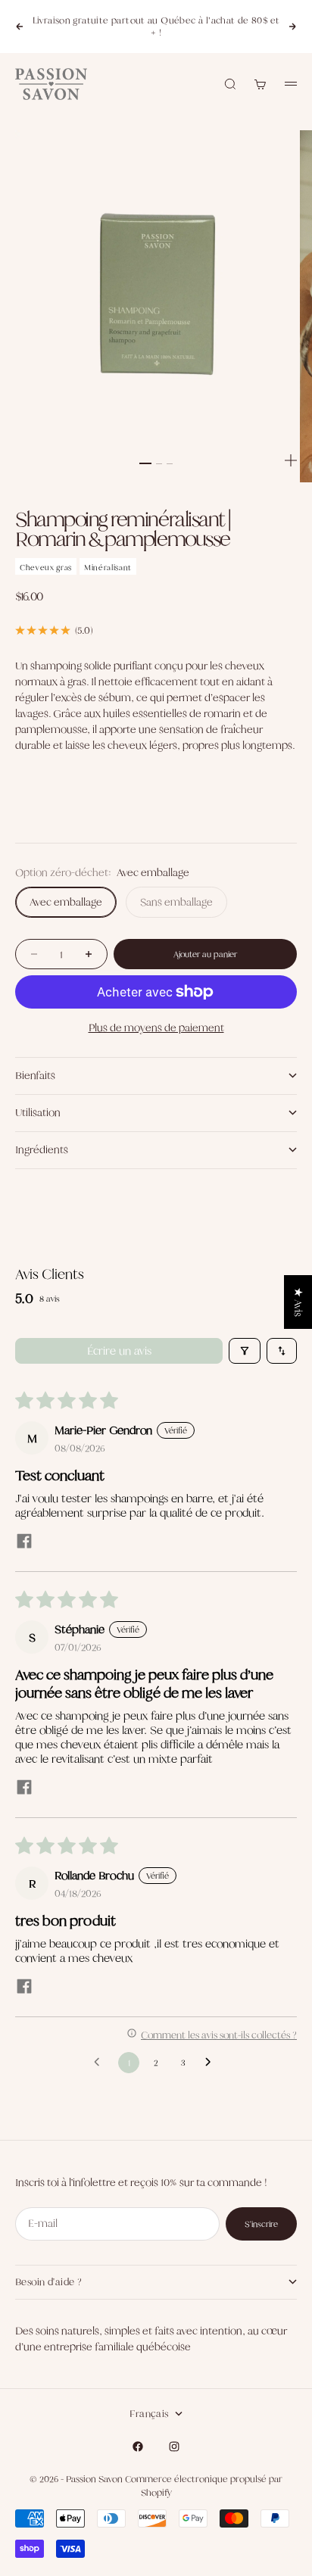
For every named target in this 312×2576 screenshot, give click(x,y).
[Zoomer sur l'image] (291, 460)
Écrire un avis (119, 1350)
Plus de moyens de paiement (156, 1028)
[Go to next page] (212, 2063)
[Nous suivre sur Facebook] (138, 2447)
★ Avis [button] (298, 1302)
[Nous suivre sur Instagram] (174, 2447)
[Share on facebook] (24, 1542)
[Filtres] (245, 1351)
